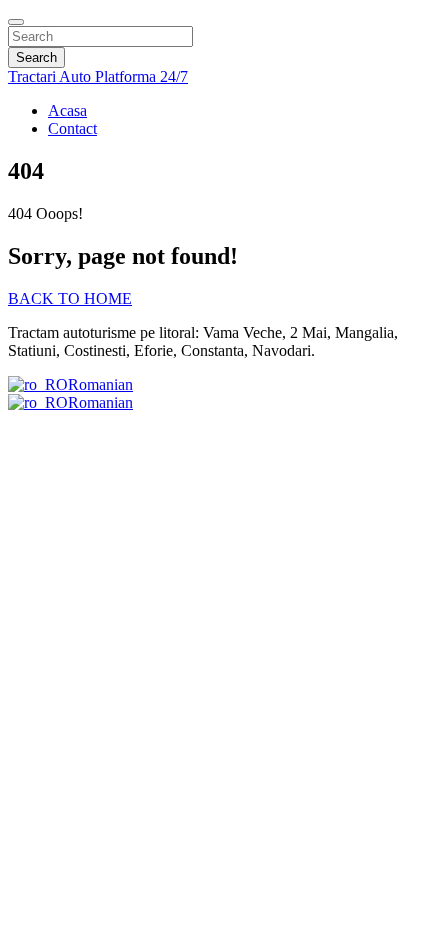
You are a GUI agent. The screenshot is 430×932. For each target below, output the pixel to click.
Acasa (67, 110)
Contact (72, 128)
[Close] (16, 22)
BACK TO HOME (70, 298)
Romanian (100, 384)
